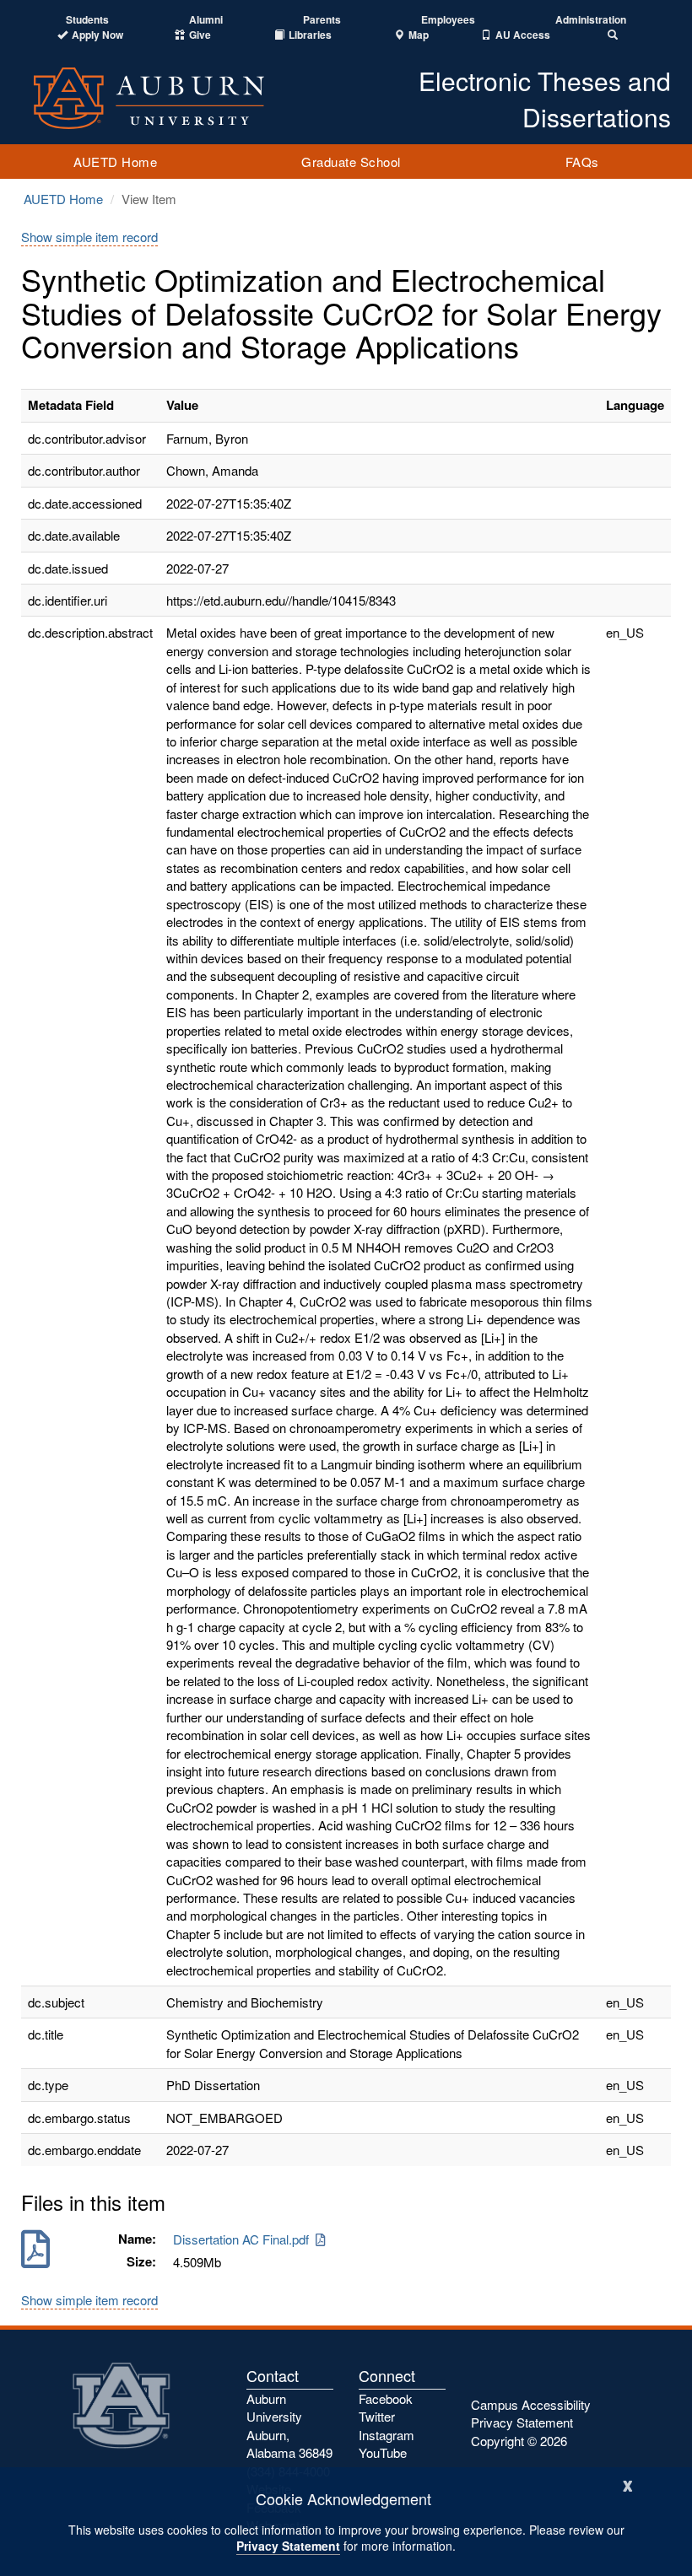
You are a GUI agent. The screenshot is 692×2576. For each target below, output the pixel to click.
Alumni (206, 20)
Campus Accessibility (531, 2404)
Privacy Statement (288, 2546)
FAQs (582, 162)
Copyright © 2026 (519, 2441)
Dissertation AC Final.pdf (244, 2239)
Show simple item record (89, 237)
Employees (448, 20)
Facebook (386, 2398)
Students (87, 20)
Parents (322, 20)
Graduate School (351, 162)
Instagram (387, 2435)
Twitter (377, 2416)
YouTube (383, 2452)
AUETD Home (115, 162)
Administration (591, 20)
